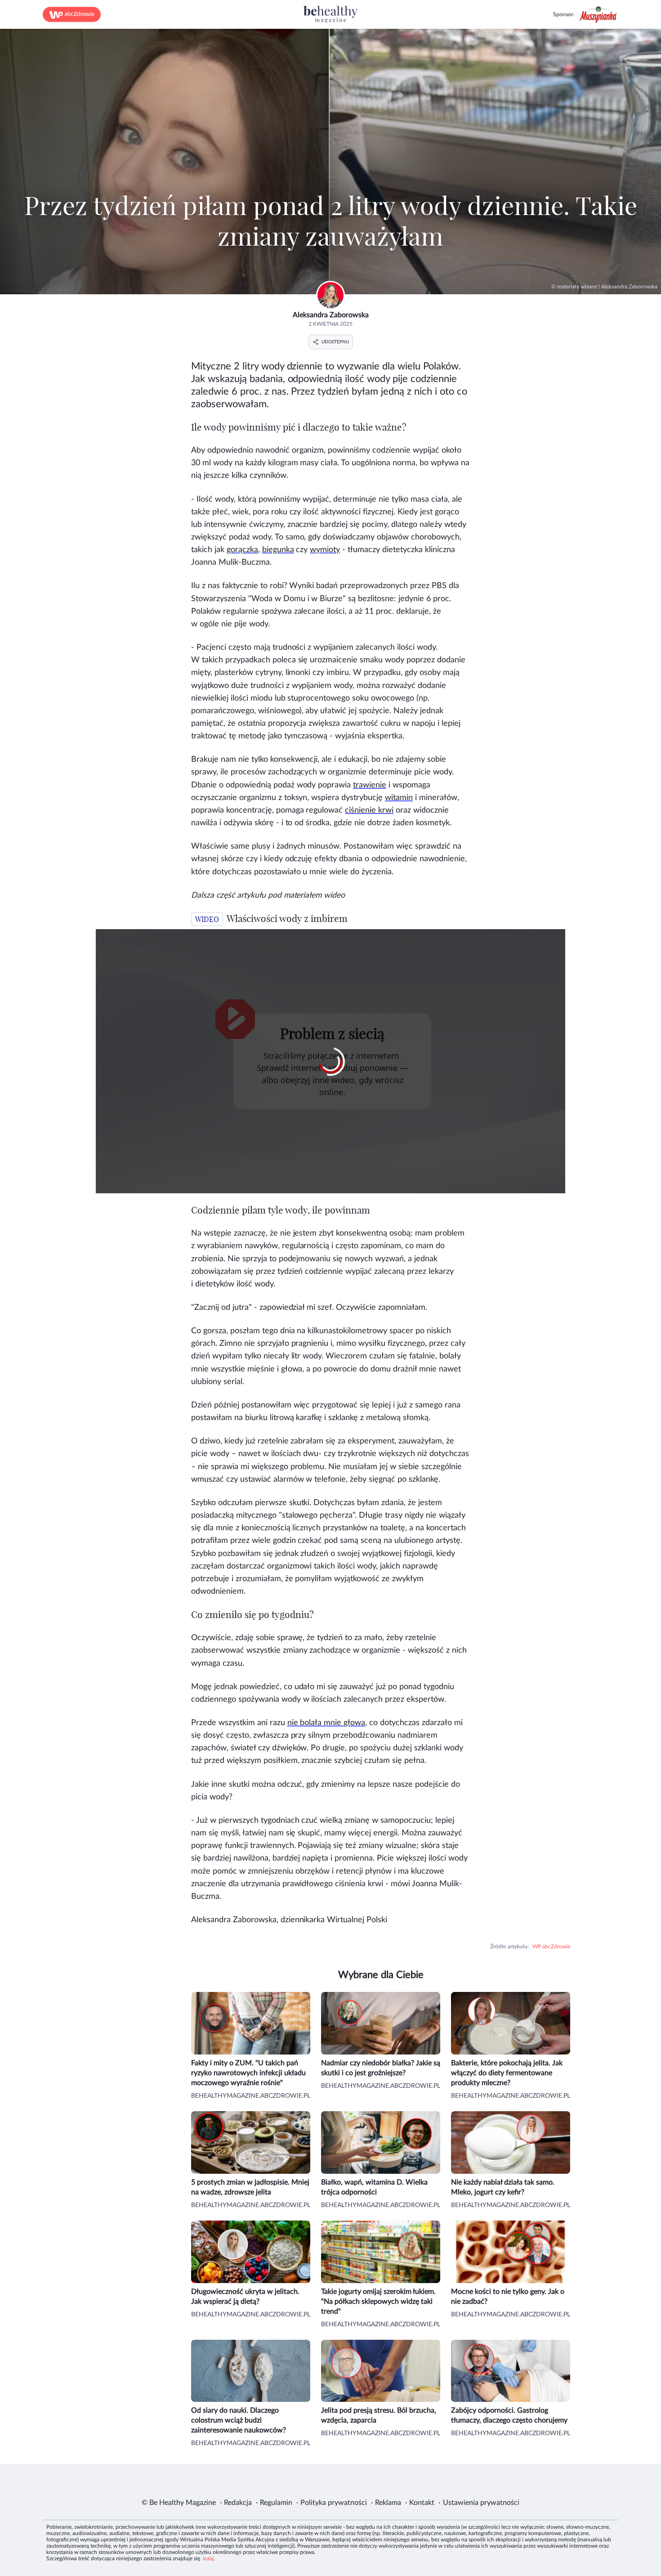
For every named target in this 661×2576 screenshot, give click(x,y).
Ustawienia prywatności (481, 2503)
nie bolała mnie (326, 1723)
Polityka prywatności (334, 2503)
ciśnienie (369, 810)
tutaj (208, 2558)
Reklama (388, 2503)
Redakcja (238, 2503)
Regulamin (276, 2503)
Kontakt (422, 2503)
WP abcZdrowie (551, 1947)
